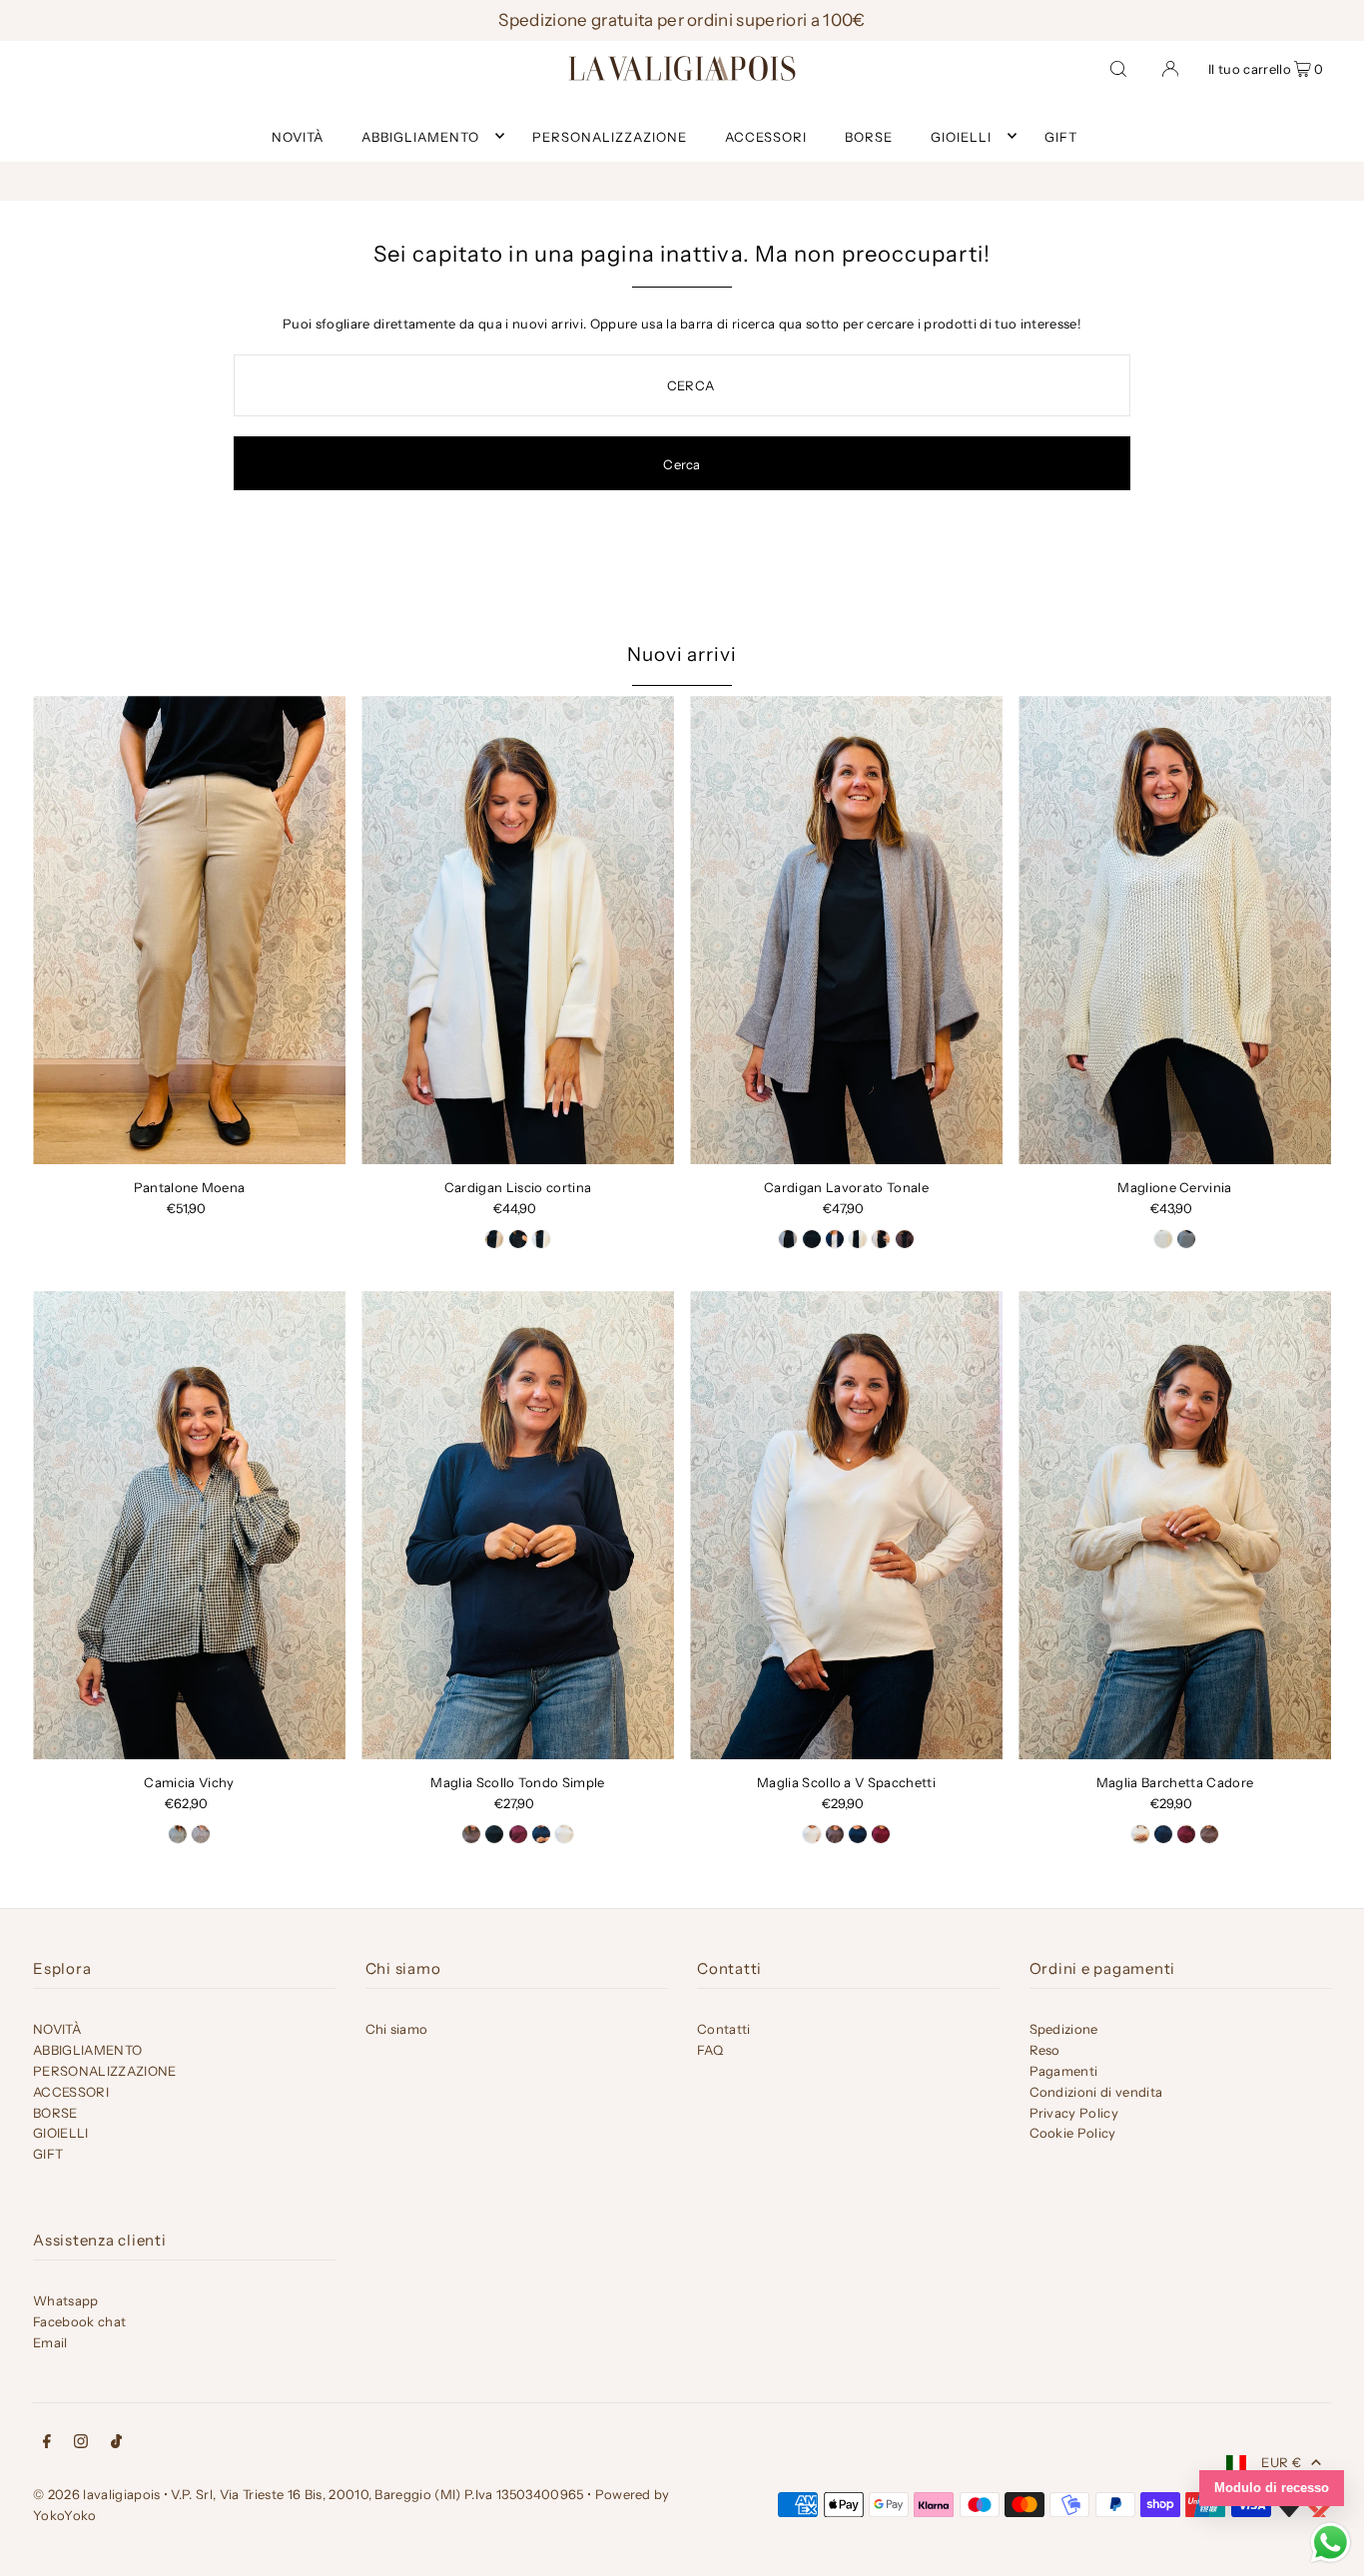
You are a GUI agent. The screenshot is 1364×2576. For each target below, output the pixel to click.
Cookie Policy (1073, 2133)
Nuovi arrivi (682, 654)
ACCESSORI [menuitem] (766, 136)
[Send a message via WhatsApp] (1331, 2543)
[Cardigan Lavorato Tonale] (846, 931)
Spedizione (1064, 2029)
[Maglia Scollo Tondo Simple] (518, 1526)
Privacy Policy (1074, 2113)
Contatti (724, 2029)
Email (50, 2342)
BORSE (55, 2113)
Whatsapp (66, 2300)
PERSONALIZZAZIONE (105, 2071)
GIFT (48, 2154)
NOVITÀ (57, 2029)
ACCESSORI (71, 2092)
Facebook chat (79, 2321)
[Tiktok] (116, 2444)
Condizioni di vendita (1096, 2092)
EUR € (1281, 2462)
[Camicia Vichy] (189, 1526)
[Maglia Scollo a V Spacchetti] (846, 1526)
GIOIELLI (961, 136)
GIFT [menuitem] (1061, 136)
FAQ (710, 2050)
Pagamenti (1064, 2071)
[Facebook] (47, 2444)
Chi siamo (397, 2029)
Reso (1045, 2050)
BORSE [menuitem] (869, 136)
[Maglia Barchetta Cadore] (1175, 1526)
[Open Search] (1118, 68)
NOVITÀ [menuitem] (298, 136)
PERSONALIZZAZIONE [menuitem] (610, 136)
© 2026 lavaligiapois (97, 2494)
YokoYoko (65, 2515)
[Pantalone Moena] (189, 931)
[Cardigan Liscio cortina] (518, 931)
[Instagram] (81, 2444)
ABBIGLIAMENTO (420, 136)
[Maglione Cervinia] (1175, 931)
